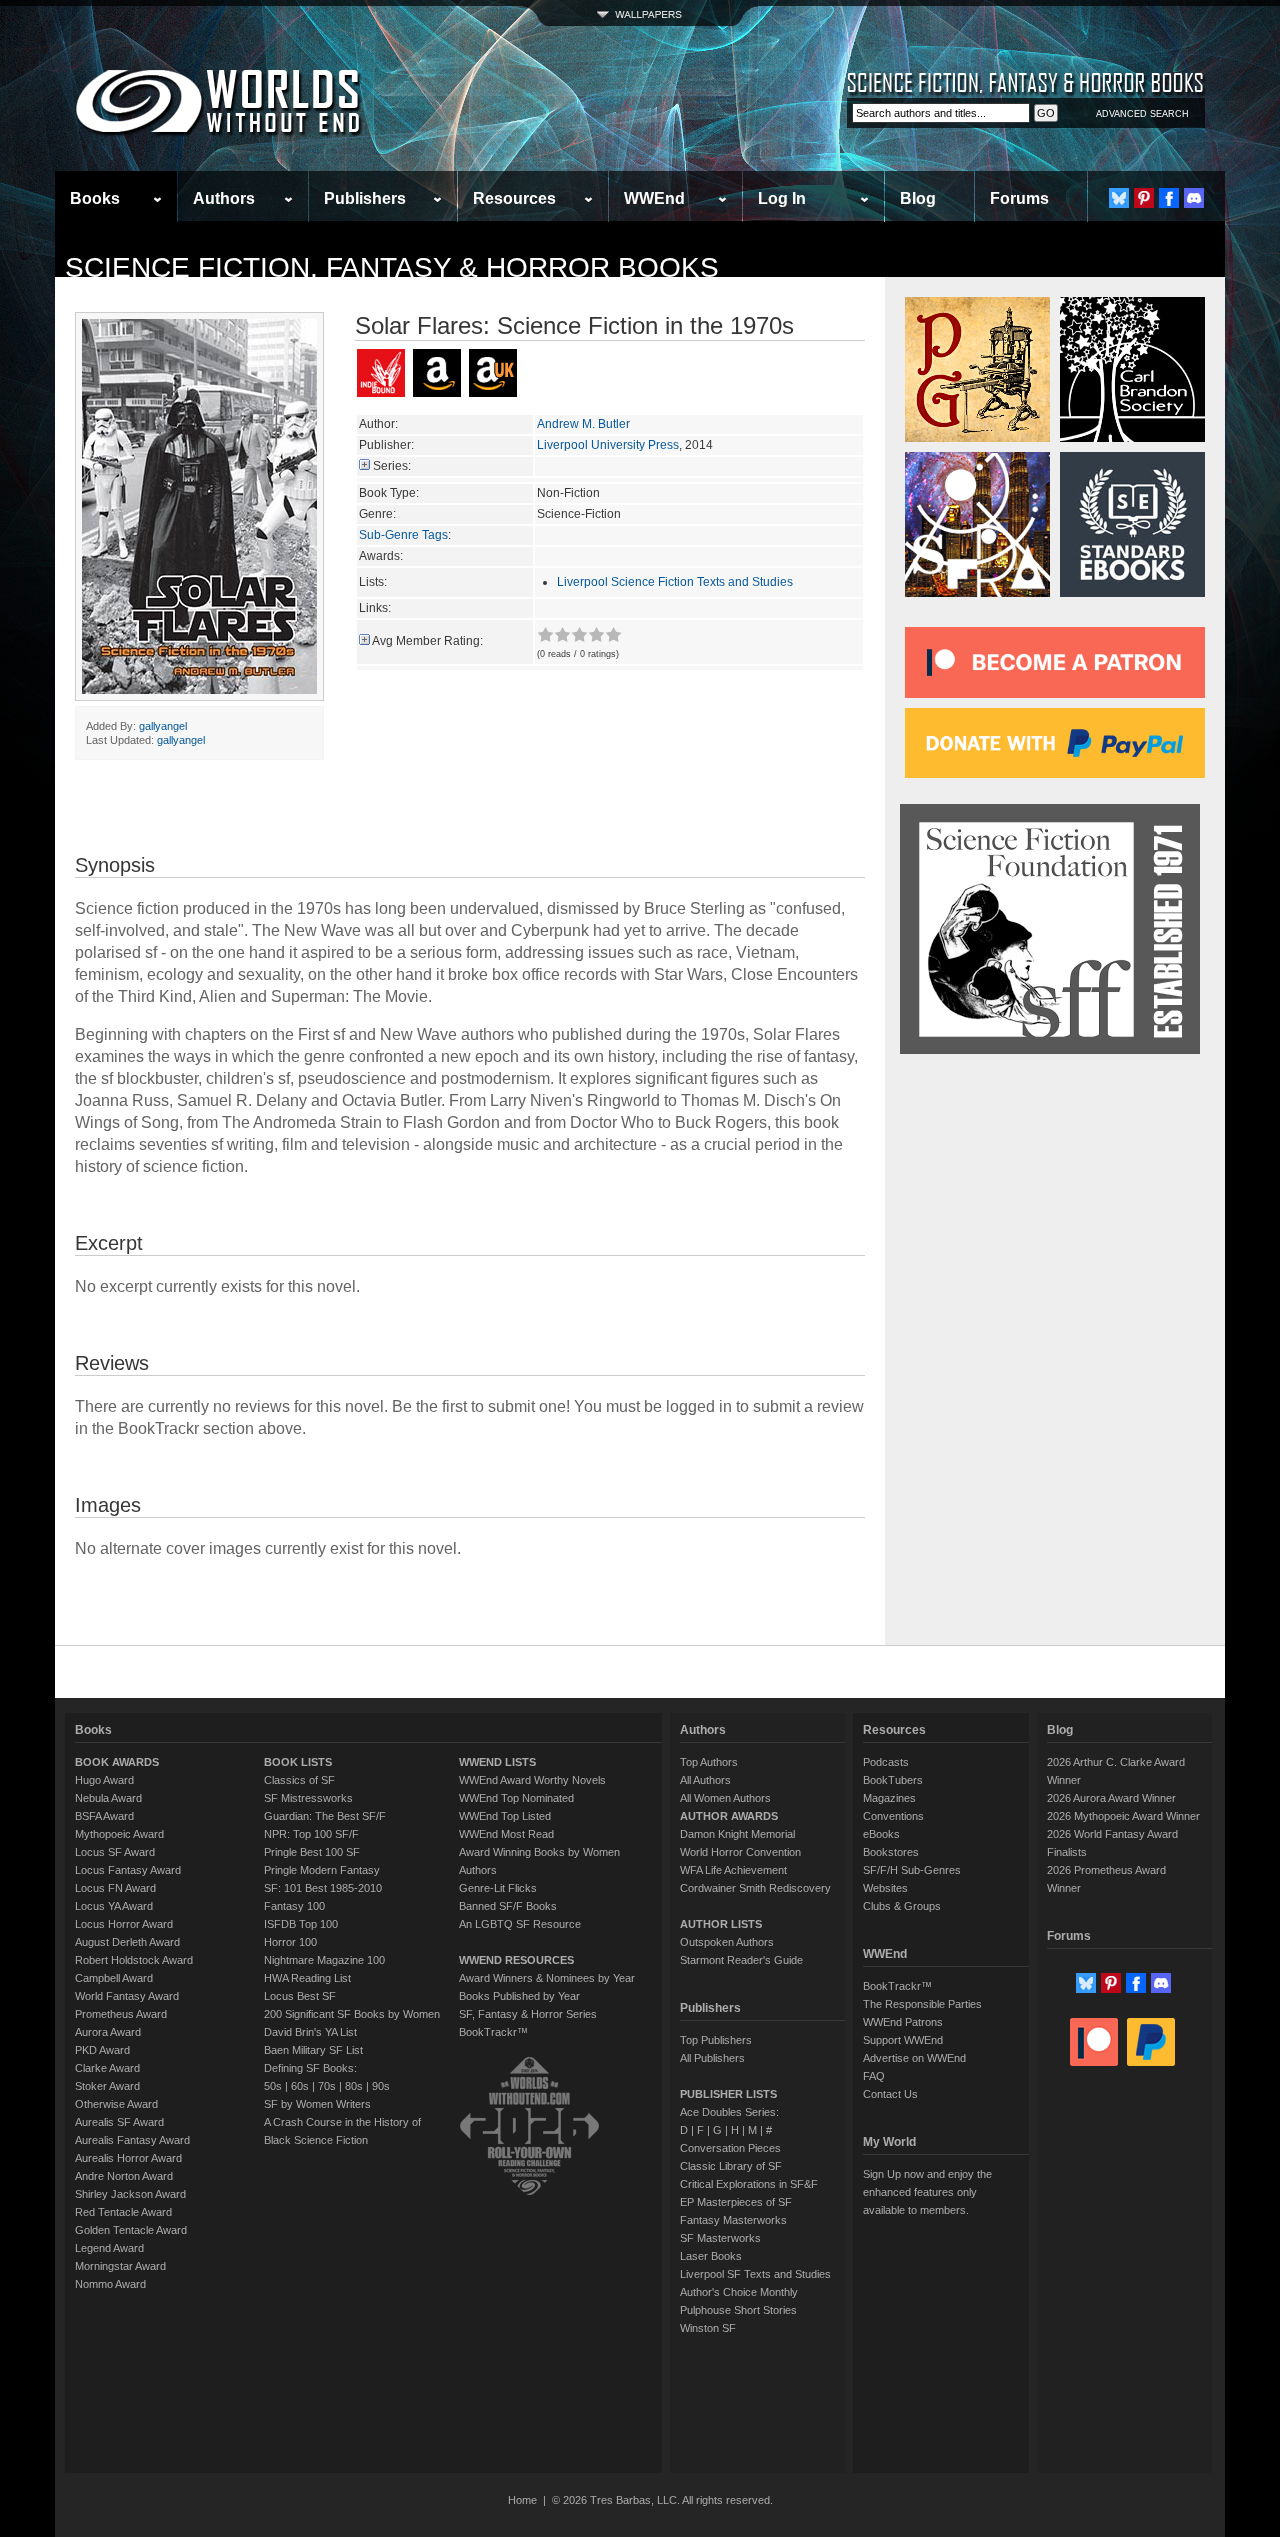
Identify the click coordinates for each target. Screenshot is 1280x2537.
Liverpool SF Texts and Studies (755, 2274)
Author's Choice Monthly (739, 2292)
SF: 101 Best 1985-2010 (323, 1888)
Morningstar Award (120, 2266)
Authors (224, 198)
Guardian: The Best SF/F (325, 1816)
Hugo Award (104, 1780)
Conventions (893, 1816)
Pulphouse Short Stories (738, 2310)
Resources (514, 198)
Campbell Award (114, 1978)
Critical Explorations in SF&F (749, 2184)
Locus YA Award (114, 1906)
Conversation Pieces (730, 2148)
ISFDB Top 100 (301, 1924)
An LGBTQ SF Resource (520, 1924)
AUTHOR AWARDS (729, 1816)
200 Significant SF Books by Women (352, 2014)
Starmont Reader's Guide (741, 1960)
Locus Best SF (300, 1996)
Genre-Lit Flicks (498, 1888)
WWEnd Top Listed (505, 1816)
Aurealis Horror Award (128, 2158)
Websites (885, 1888)
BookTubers (893, 1780)
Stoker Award (107, 2086)
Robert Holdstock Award (134, 1960)
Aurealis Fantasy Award (132, 2140)
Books (95, 198)
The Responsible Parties (922, 2004)
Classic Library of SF (731, 2166)
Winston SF (708, 2328)
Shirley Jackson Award (130, 2194)
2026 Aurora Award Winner (1111, 1798)
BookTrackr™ (493, 2032)
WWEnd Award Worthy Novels (532, 1780)
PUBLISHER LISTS (728, 2094)
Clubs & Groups (902, 1906)
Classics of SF (299, 1780)
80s (354, 2086)
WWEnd (654, 198)
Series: (392, 466)
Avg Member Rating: (427, 641)
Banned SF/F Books (508, 1906)
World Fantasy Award (127, 1996)
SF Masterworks (720, 2238)
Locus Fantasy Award (128, 1870)
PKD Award (102, 2050)
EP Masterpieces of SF (736, 2202)
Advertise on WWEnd (914, 2058)
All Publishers (712, 2058)
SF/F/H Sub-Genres (912, 1870)
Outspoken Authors (727, 1942)
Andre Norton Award (124, 2176)
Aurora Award (108, 2032)
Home (522, 2500)
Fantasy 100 (294, 1906)
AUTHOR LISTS (721, 1924)
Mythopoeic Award (119, 1834)
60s (300, 2086)
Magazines (889, 1798)
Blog (918, 198)
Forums (1019, 198)
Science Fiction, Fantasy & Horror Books (392, 267)
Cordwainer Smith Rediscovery (755, 1888)
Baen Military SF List (313, 2050)
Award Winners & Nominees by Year (547, 1978)
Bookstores (891, 1852)
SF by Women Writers (317, 2104)
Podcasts (886, 1762)
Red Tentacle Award (123, 2212)
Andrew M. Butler (583, 424)
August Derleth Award (127, 1942)
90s (381, 2086)
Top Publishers (716, 2040)
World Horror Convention (740, 1852)
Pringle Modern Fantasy (322, 1870)
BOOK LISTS (298, 1762)
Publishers (365, 198)
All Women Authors (725, 1798)
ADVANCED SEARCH (1142, 114)
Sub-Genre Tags (403, 535)
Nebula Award (108, 1798)
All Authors (705, 1780)
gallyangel (163, 726)
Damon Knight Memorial (737, 1834)
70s (327, 2086)
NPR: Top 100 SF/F (311, 1834)
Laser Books (711, 2256)
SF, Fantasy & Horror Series (528, 2014)
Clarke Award (107, 2068)
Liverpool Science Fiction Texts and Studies (675, 582)
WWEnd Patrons (903, 2022)
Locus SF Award (115, 1852)
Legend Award (109, 2248)
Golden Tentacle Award (131, 2230)
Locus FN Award (115, 1888)
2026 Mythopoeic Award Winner (1123, 1816)
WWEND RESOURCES (516, 1960)
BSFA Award (104, 1816)
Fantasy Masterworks (733, 2220)
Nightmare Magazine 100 (324, 1960)
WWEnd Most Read (506, 1834)
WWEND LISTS (497, 1762)
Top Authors (709, 1762)
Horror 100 (290, 1942)
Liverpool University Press (608, 445)
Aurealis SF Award (119, 2122)
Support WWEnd (903, 2040)
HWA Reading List (307, 1978)
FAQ (874, 2076)
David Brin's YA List (310, 2032)
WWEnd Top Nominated (516, 1798)
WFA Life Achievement (733, 1870)
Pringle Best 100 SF (312, 1852)
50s (273, 2086)
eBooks (881, 1834)
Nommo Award (110, 2284)
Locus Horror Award (124, 1924)
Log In (782, 198)
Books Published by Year (519, 1996)
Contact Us (890, 2094)
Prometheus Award (121, 2014)
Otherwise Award (116, 2104)
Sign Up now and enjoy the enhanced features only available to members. (927, 2192)
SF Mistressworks (308, 1798)
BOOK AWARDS (117, 1762)
